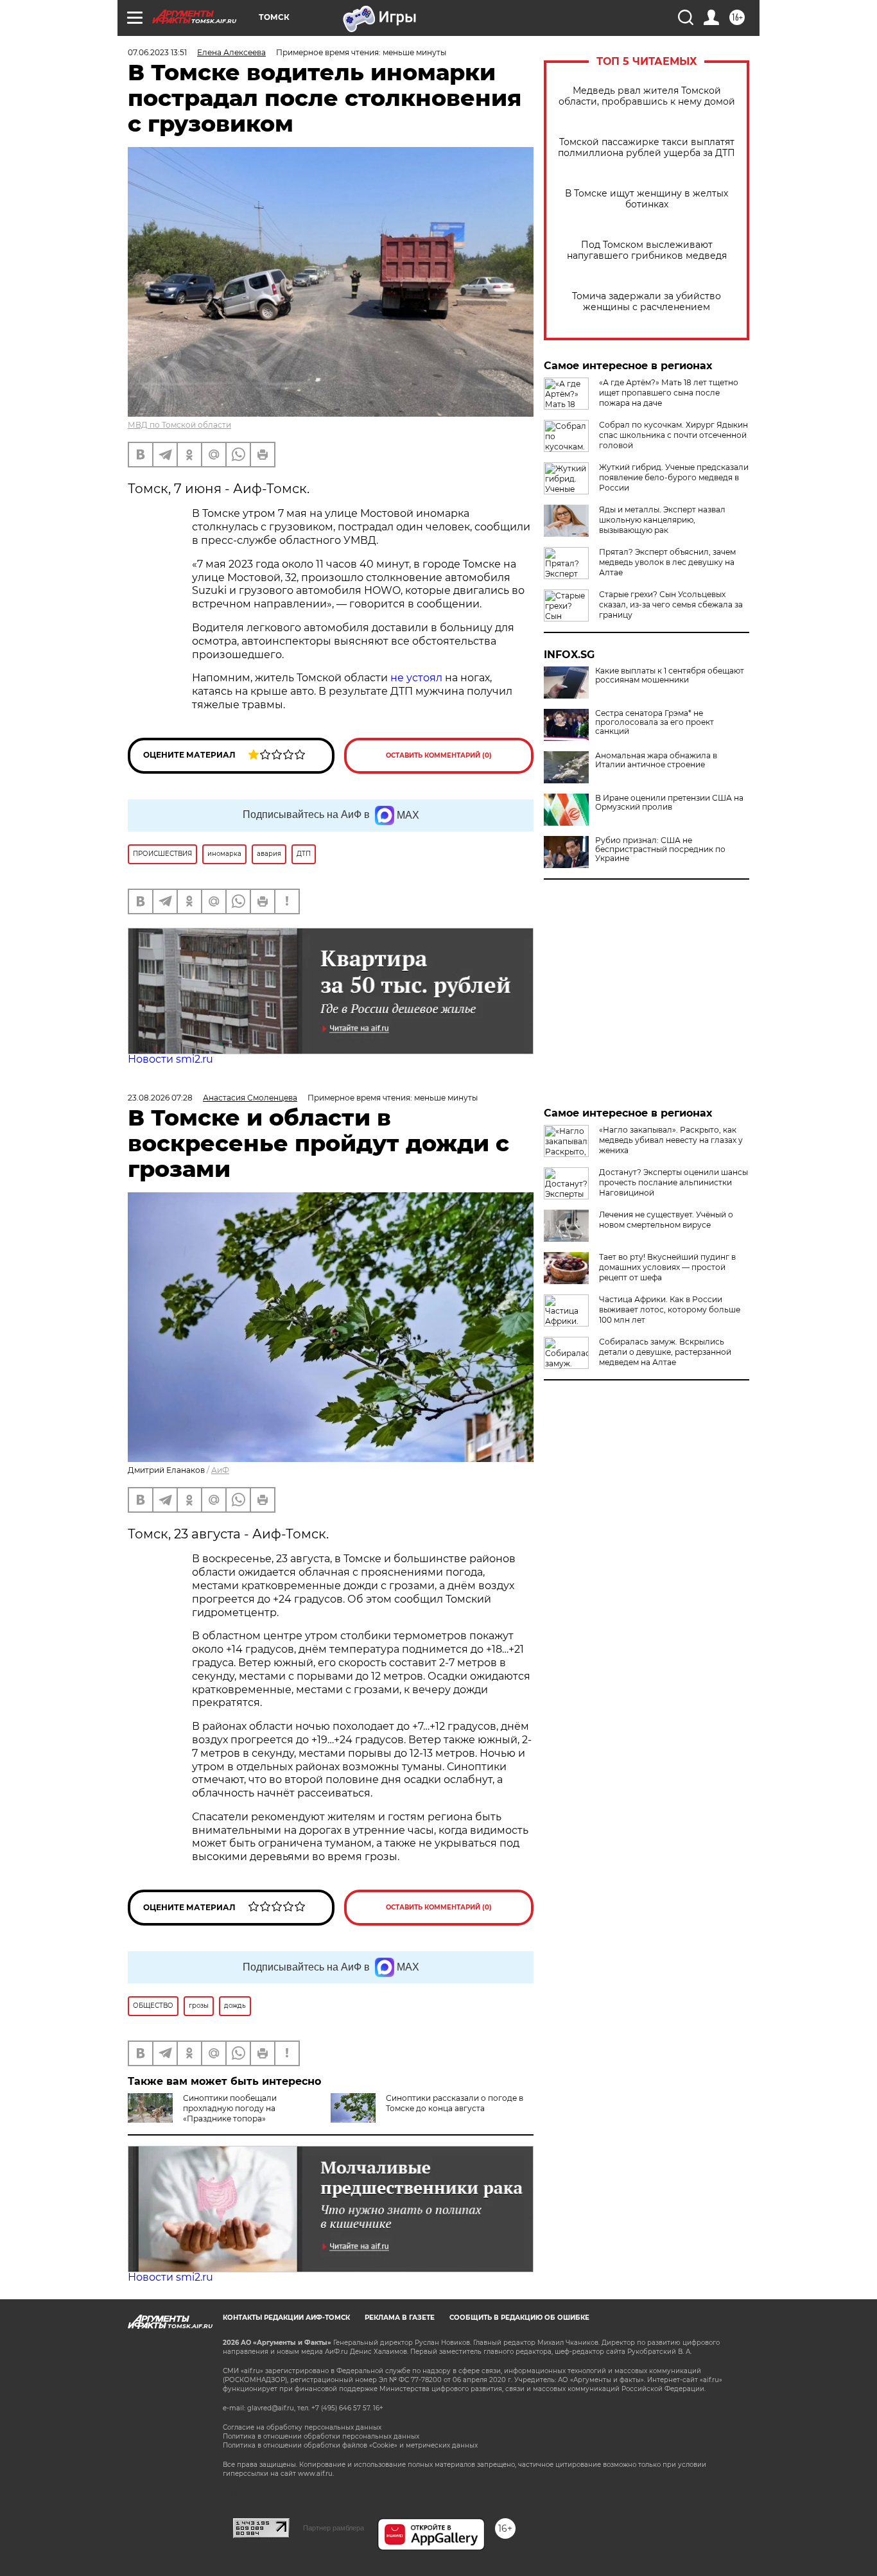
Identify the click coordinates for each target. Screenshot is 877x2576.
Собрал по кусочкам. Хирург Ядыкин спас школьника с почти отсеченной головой (673, 435)
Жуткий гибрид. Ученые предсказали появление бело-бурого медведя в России (674, 477)
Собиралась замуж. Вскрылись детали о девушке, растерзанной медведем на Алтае (665, 1352)
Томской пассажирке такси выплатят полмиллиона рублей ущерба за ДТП (647, 148)
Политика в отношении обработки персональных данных (321, 2436)
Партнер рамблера (334, 2528)
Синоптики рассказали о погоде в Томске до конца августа (455, 2103)
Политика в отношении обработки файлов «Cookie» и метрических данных (350, 2445)
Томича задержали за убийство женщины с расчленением (647, 302)
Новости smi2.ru (170, 1059)
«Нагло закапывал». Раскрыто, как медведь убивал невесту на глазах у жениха (671, 1140)
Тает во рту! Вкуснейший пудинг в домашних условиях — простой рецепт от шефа (667, 1267)
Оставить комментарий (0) (439, 755)
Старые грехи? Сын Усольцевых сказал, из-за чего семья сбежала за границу (671, 605)
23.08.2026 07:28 (160, 1098)
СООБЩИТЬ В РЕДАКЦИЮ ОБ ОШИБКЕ (519, 2318)
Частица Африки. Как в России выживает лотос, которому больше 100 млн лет (670, 1310)
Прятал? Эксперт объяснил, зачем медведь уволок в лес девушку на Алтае (667, 562)
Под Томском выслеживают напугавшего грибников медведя (647, 250)
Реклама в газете (400, 2318)
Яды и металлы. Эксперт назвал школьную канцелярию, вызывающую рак (662, 520)
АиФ (220, 1470)
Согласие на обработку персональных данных (302, 2427)
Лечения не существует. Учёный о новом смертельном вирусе (666, 1220)
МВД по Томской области (179, 425)
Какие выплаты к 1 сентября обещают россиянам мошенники (670, 675)
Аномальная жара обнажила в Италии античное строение (656, 760)
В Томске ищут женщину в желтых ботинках (647, 199)
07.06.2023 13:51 (157, 52)
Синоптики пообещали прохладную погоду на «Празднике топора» (230, 2108)
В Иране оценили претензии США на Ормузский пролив (669, 803)
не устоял (416, 678)
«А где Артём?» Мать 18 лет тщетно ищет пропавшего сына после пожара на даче (669, 393)
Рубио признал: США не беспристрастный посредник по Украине (660, 849)
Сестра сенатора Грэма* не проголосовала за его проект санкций (655, 722)
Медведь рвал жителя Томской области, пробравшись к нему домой (647, 96)
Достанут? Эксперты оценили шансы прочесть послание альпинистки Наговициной (673, 1182)
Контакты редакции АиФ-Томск (286, 2318)
